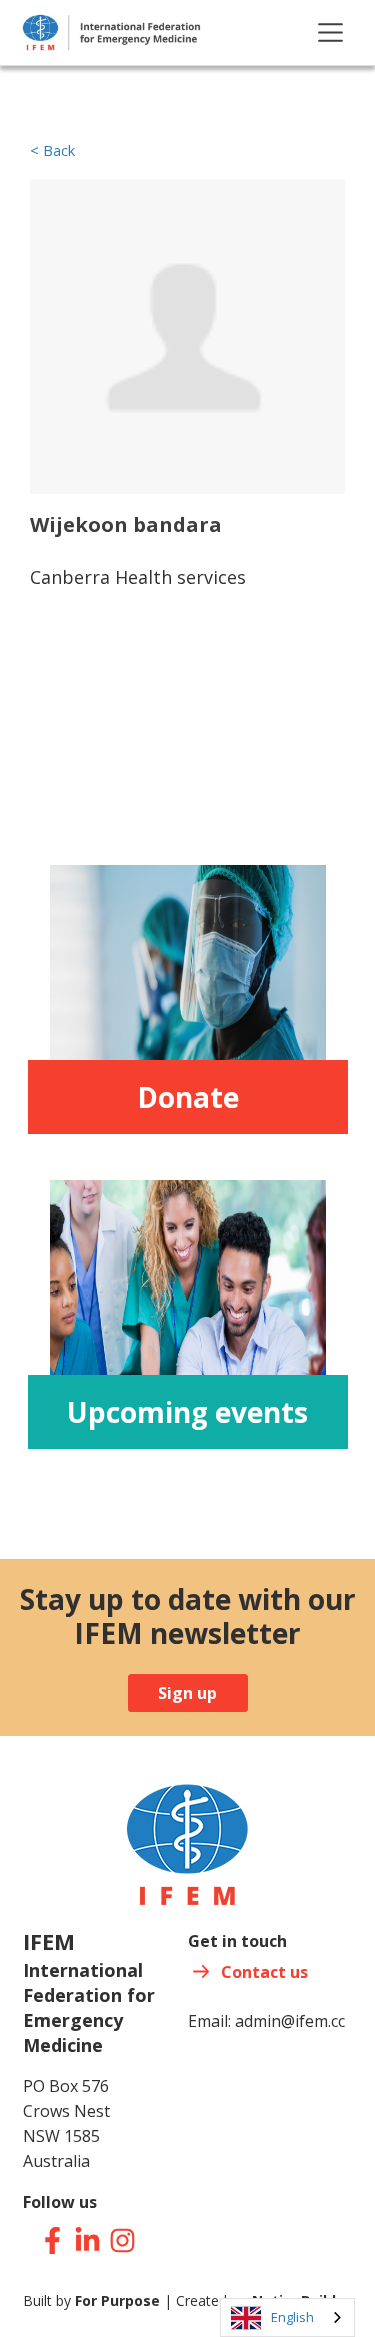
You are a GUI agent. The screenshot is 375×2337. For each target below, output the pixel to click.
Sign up (187, 1693)
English (292, 2317)
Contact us (264, 1972)
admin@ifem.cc (290, 2021)
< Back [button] (52, 150)
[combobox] (287, 2317)
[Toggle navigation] (330, 32)
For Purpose (117, 2300)
